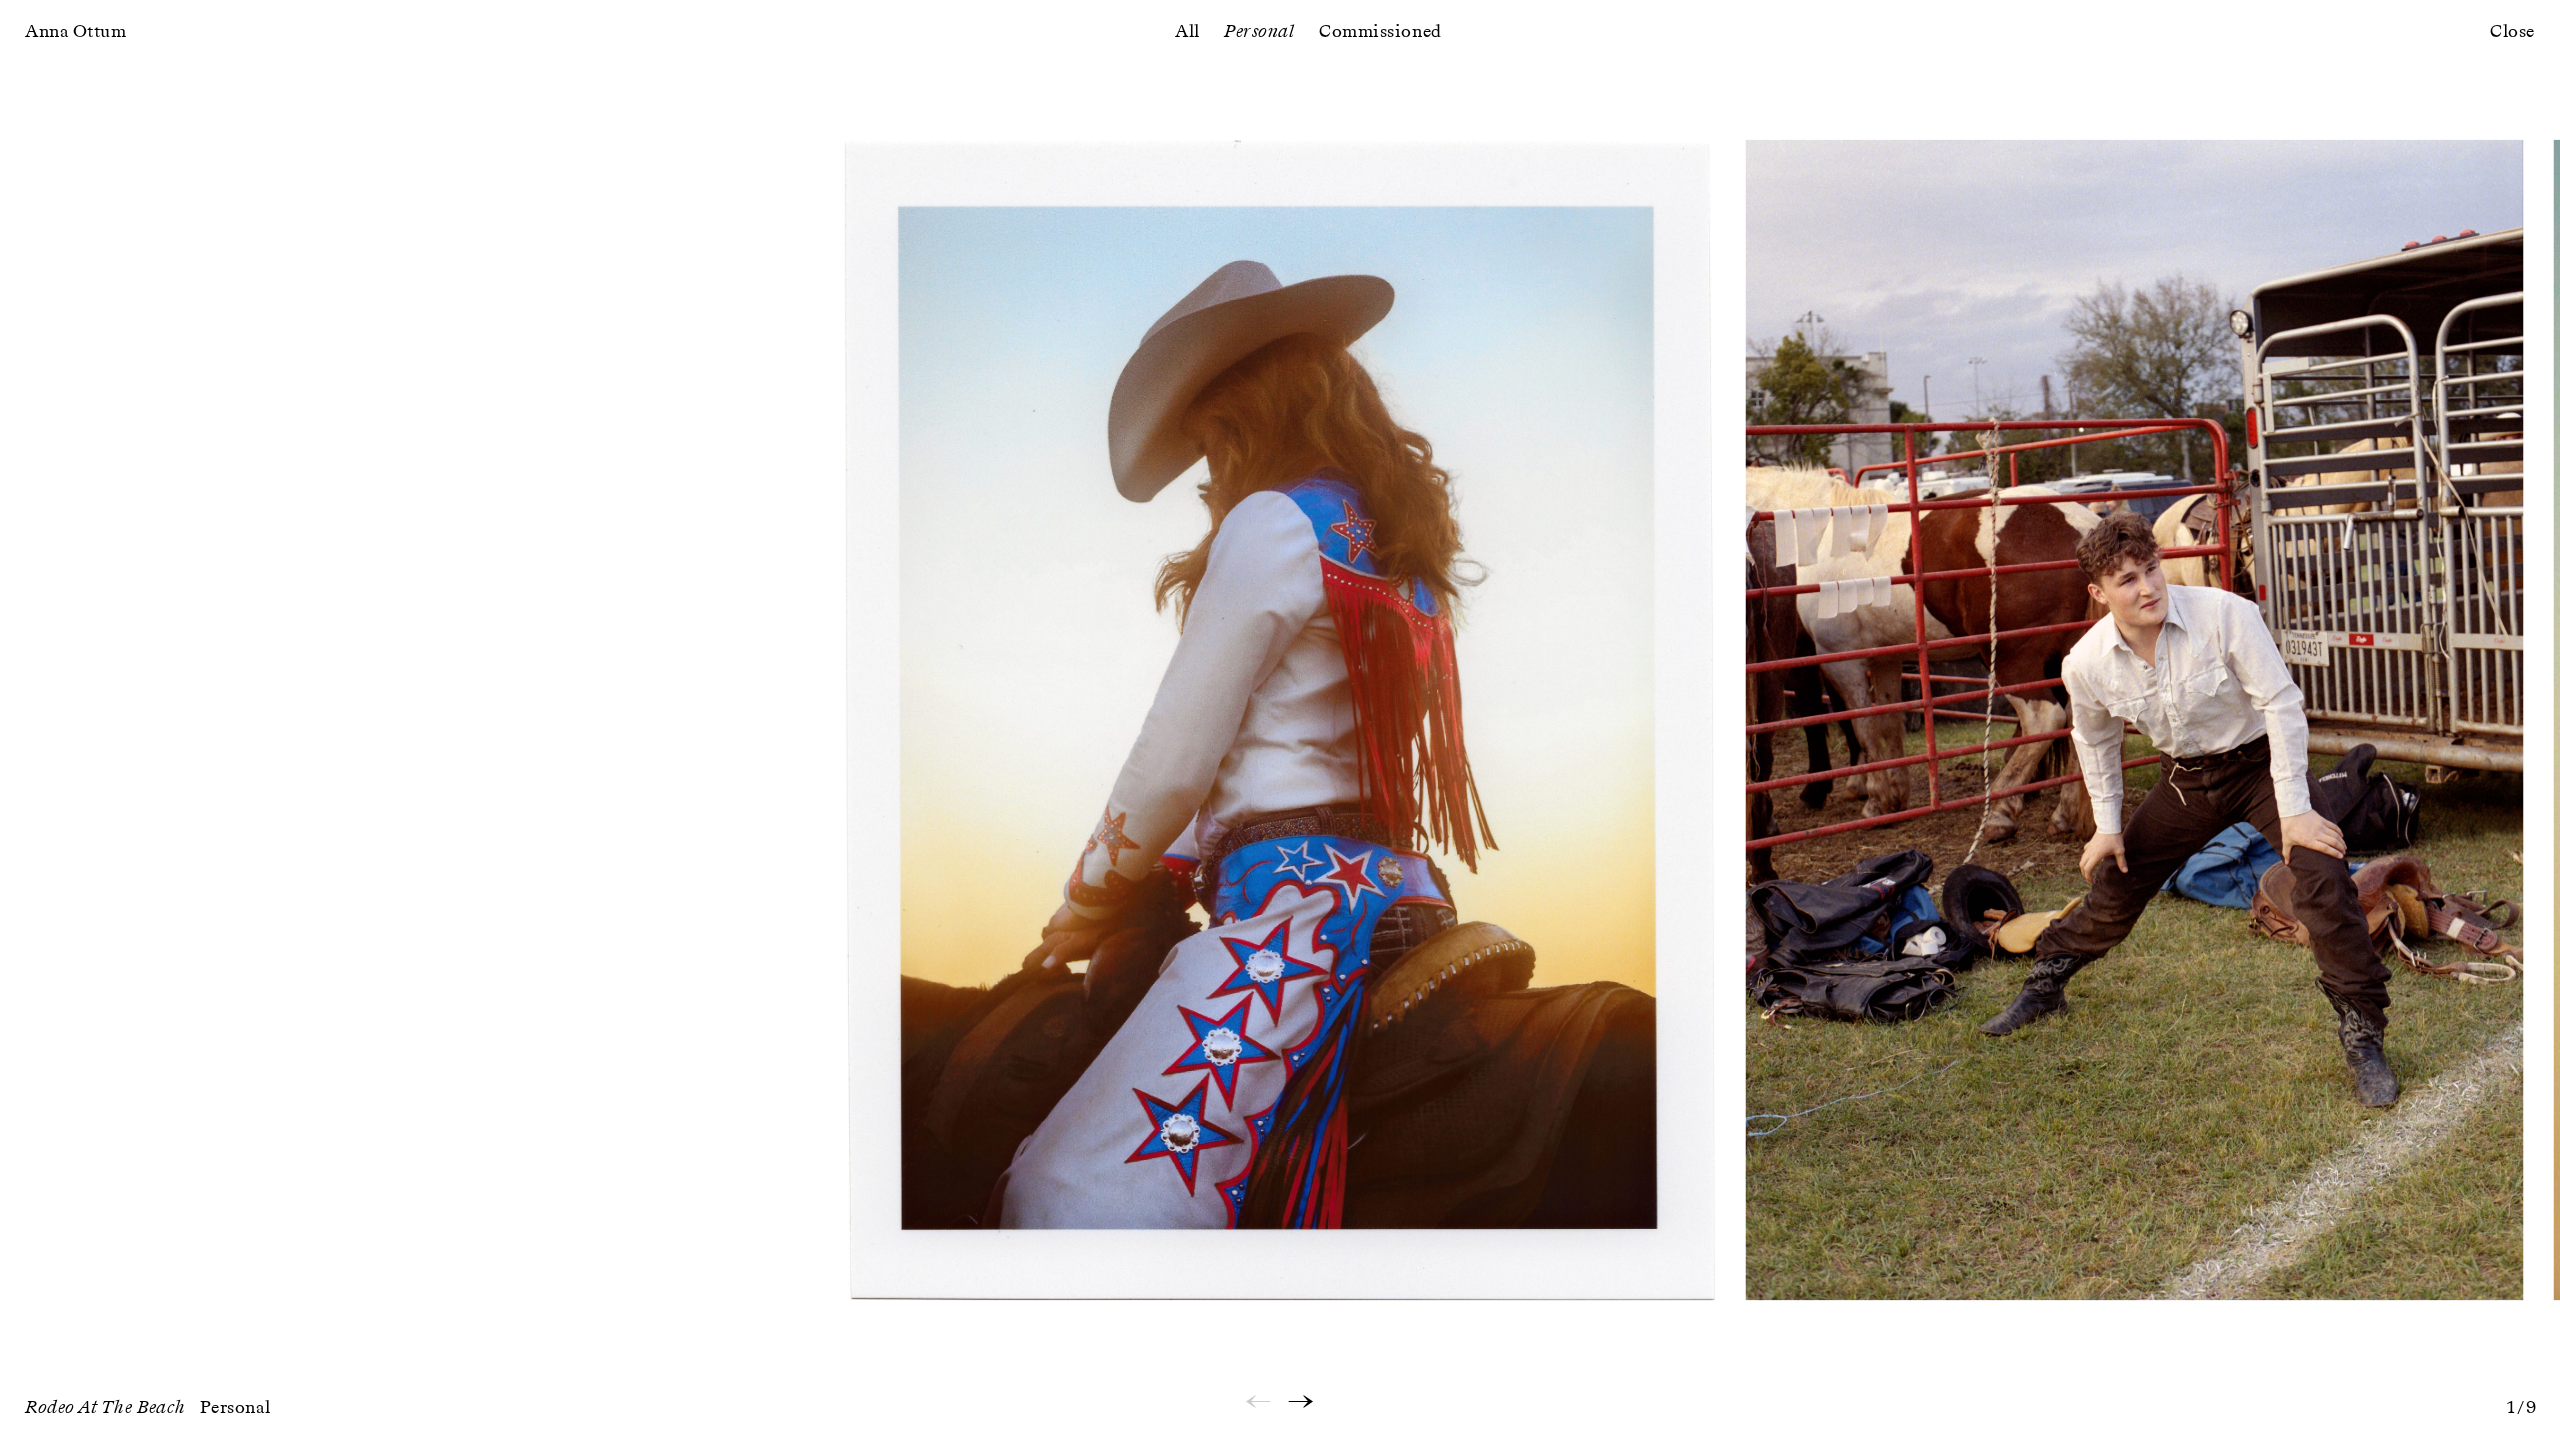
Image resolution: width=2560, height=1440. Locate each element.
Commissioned (1380, 32)
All (1187, 32)
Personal (1259, 32)
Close (2512, 32)
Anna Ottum (75, 32)
